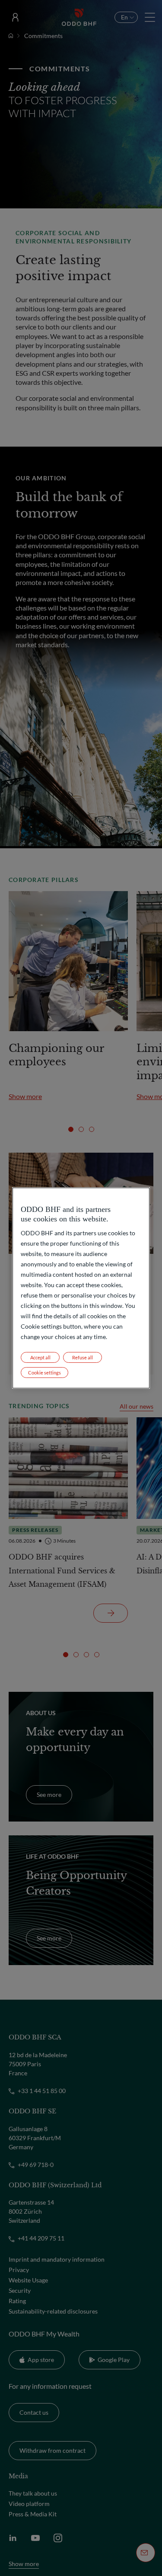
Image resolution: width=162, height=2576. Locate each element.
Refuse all (83, 1357)
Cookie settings (44, 1373)
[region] (81, 1288)
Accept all (40, 1357)
